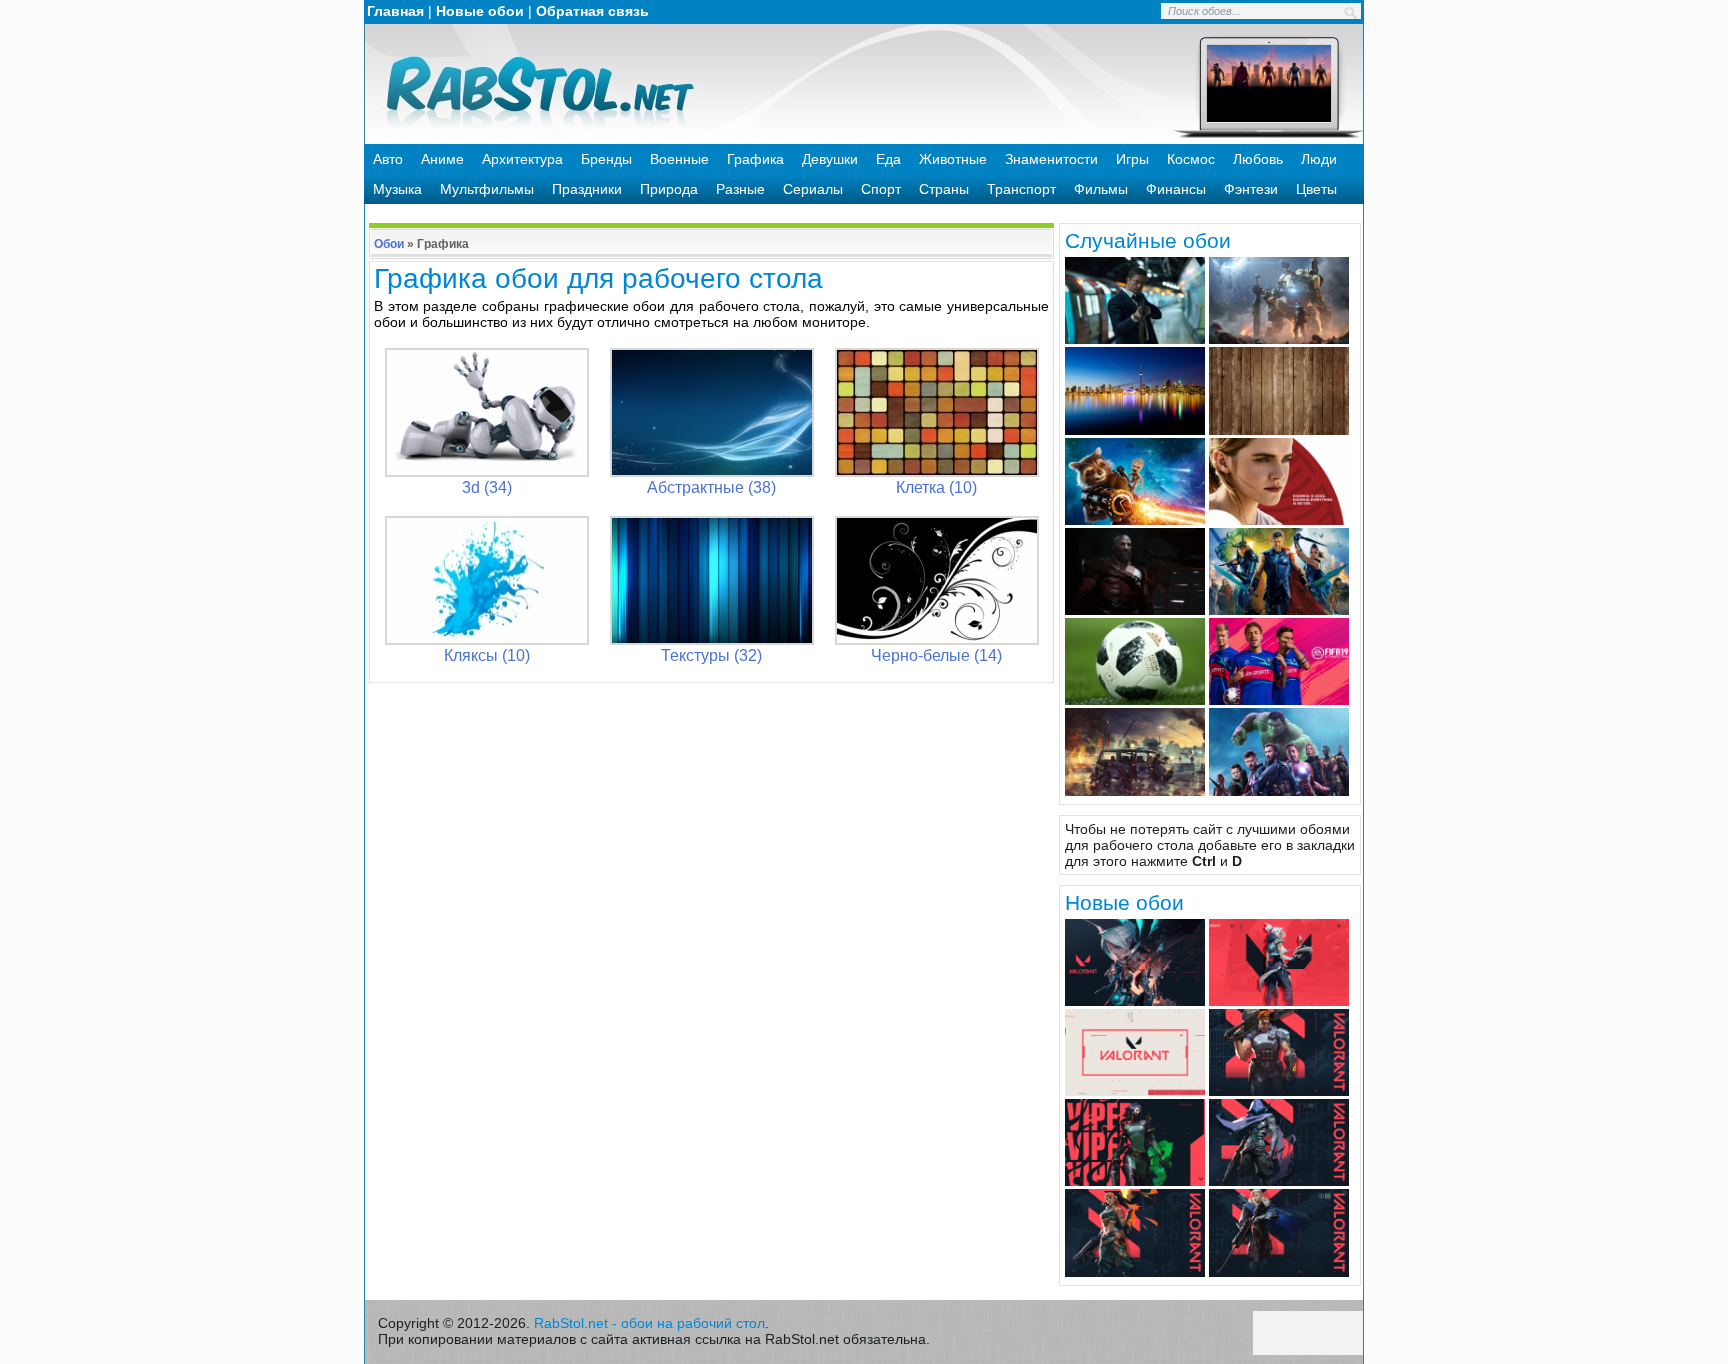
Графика (755, 159)
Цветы (1316, 189)
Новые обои (480, 11)
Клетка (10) (936, 487)
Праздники (587, 189)
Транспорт (1021, 189)
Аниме (442, 159)
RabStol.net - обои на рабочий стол (649, 1323)
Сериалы (813, 189)
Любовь (1258, 159)
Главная (395, 11)
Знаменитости (1051, 159)
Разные (740, 189)
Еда (888, 159)
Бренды (606, 159)
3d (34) (487, 487)
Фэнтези (1251, 189)
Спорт (881, 189)
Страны (944, 189)
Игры (1132, 159)
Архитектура (522, 159)
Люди (1319, 159)
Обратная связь (592, 11)
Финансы (1176, 189)
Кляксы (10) (487, 655)
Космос (1191, 159)
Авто (388, 159)
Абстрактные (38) (711, 487)
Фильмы (1101, 189)
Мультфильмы (487, 189)
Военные (679, 159)
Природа (669, 189)
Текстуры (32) (711, 655)
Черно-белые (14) (936, 655)
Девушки (830, 159)
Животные (953, 159)
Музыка (397, 189)
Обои (389, 244)
